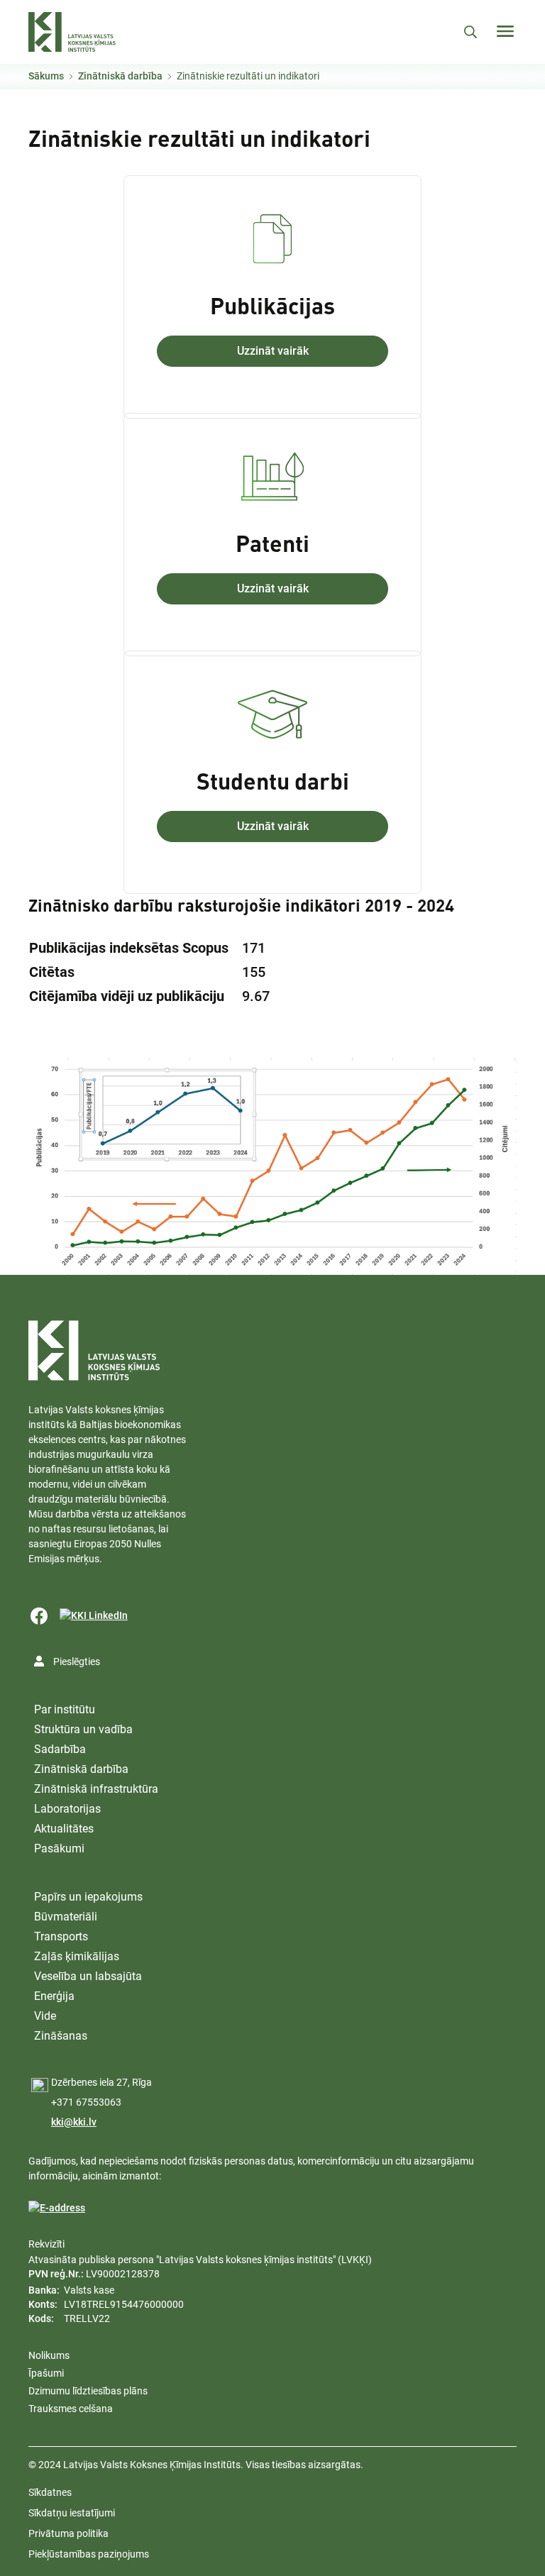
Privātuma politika (68, 2533)
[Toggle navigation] (505, 31)
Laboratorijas (67, 1809)
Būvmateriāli (66, 1917)
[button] (272, 1166)
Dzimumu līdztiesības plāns (88, 2391)
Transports (61, 1936)
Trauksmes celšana (71, 2409)
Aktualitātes (64, 1829)
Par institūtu (65, 1709)
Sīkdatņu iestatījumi (72, 2513)
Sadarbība (60, 1749)
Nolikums (49, 2355)
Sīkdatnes (50, 2492)
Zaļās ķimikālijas (77, 1956)
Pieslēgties (77, 1662)
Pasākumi (59, 1848)
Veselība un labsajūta (88, 1976)
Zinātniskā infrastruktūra (96, 1789)
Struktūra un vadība (83, 1729)
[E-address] (57, 2208)
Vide (45, 2016)
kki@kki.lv (74, 2122)
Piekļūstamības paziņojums (89, 2554)
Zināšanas (61, 2036)
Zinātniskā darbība (120, 76)
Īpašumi (46, 2373)
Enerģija (54, 1996)
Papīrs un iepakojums (88, 1897)
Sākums (46, 76)
